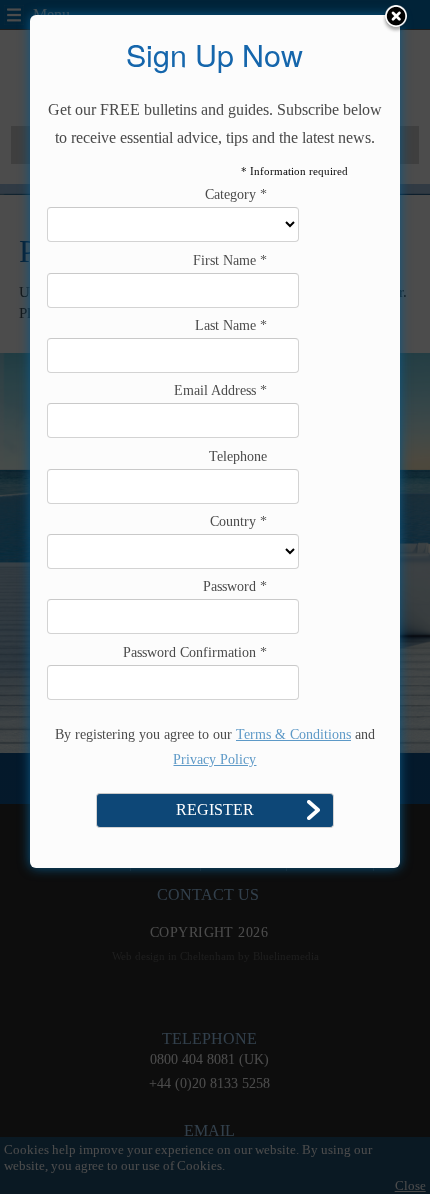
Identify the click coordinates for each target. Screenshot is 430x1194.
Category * (236, 194)
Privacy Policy (214, 759)
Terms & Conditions (293, 734)
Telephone (238, 456)
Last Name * (231, 325)
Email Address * (220, 390)
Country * (238, 521)
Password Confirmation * (195, 652)
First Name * (230, 260)
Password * (235, 586)
